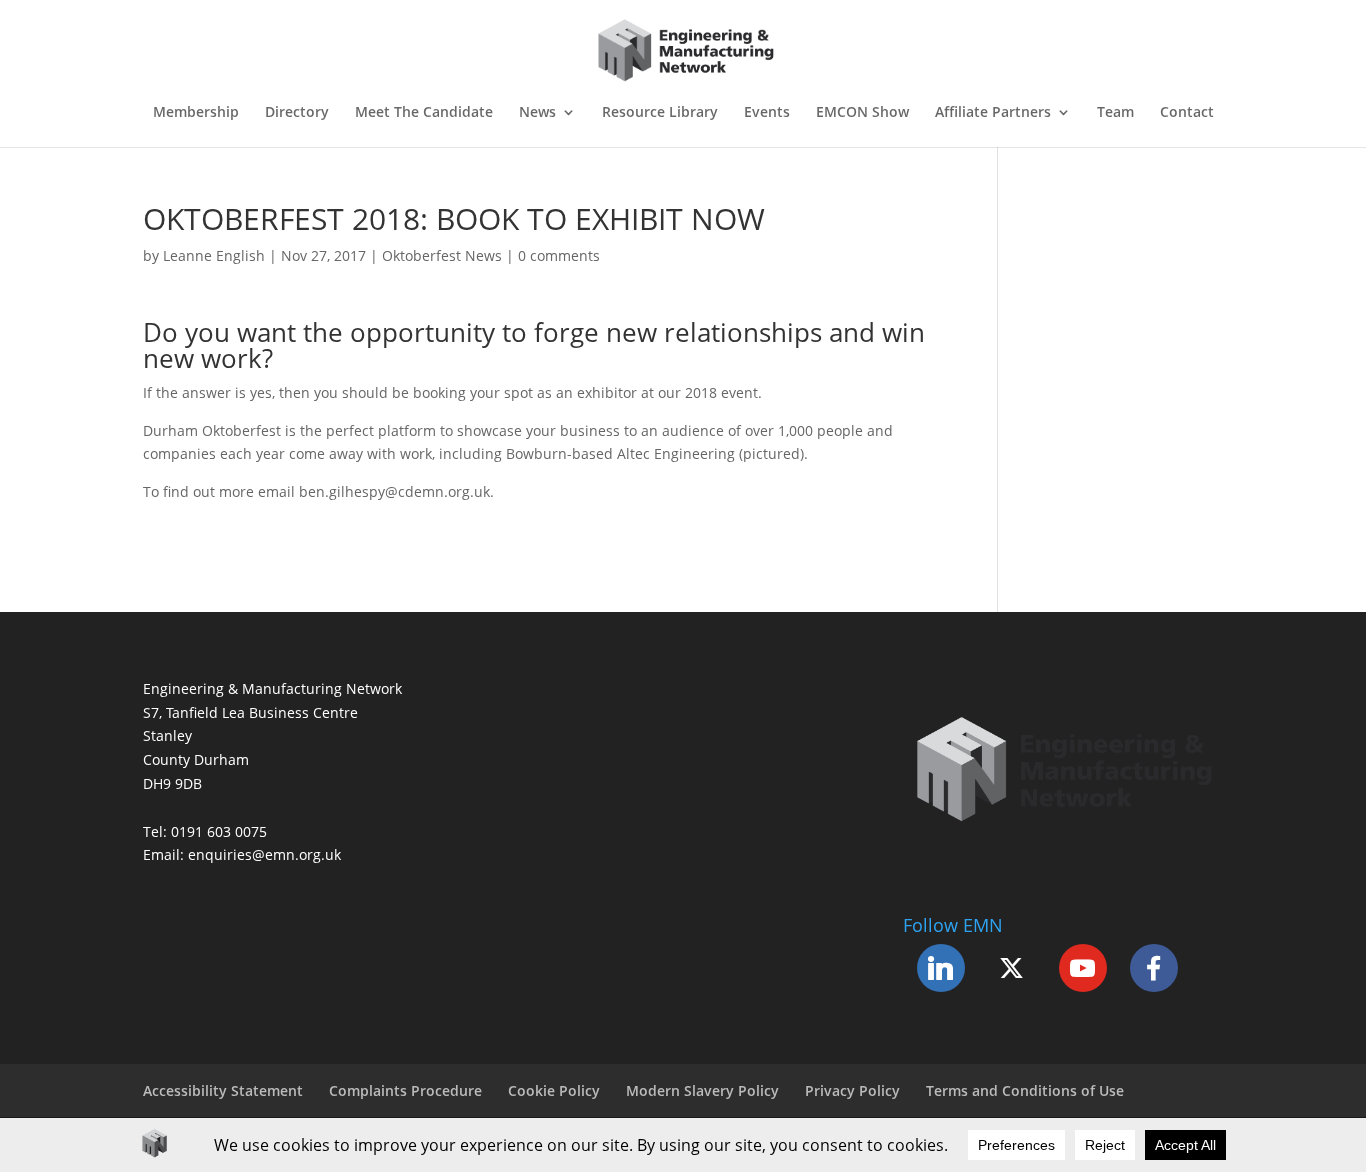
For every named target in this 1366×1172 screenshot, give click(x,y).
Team (1115, 113)
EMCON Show (862, 113)
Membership (196, 113)
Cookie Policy (554, 1090)
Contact (1187, 113)
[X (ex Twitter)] (1012, 968)
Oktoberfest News (442, 255)
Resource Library (660, 113)
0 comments (559, 255)
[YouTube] (1083, 968)
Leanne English (214, 255)
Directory (297, 113)
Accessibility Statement (223, 1090)
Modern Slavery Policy (702, 1090)
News (537, 113)
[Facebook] (1154, 968)
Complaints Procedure (405, 1090)
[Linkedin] (941, 968)
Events (767, 113)
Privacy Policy (852, 1090)
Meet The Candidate (424, 113)
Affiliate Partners (993, 113)
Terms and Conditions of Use (1025, 1090)
